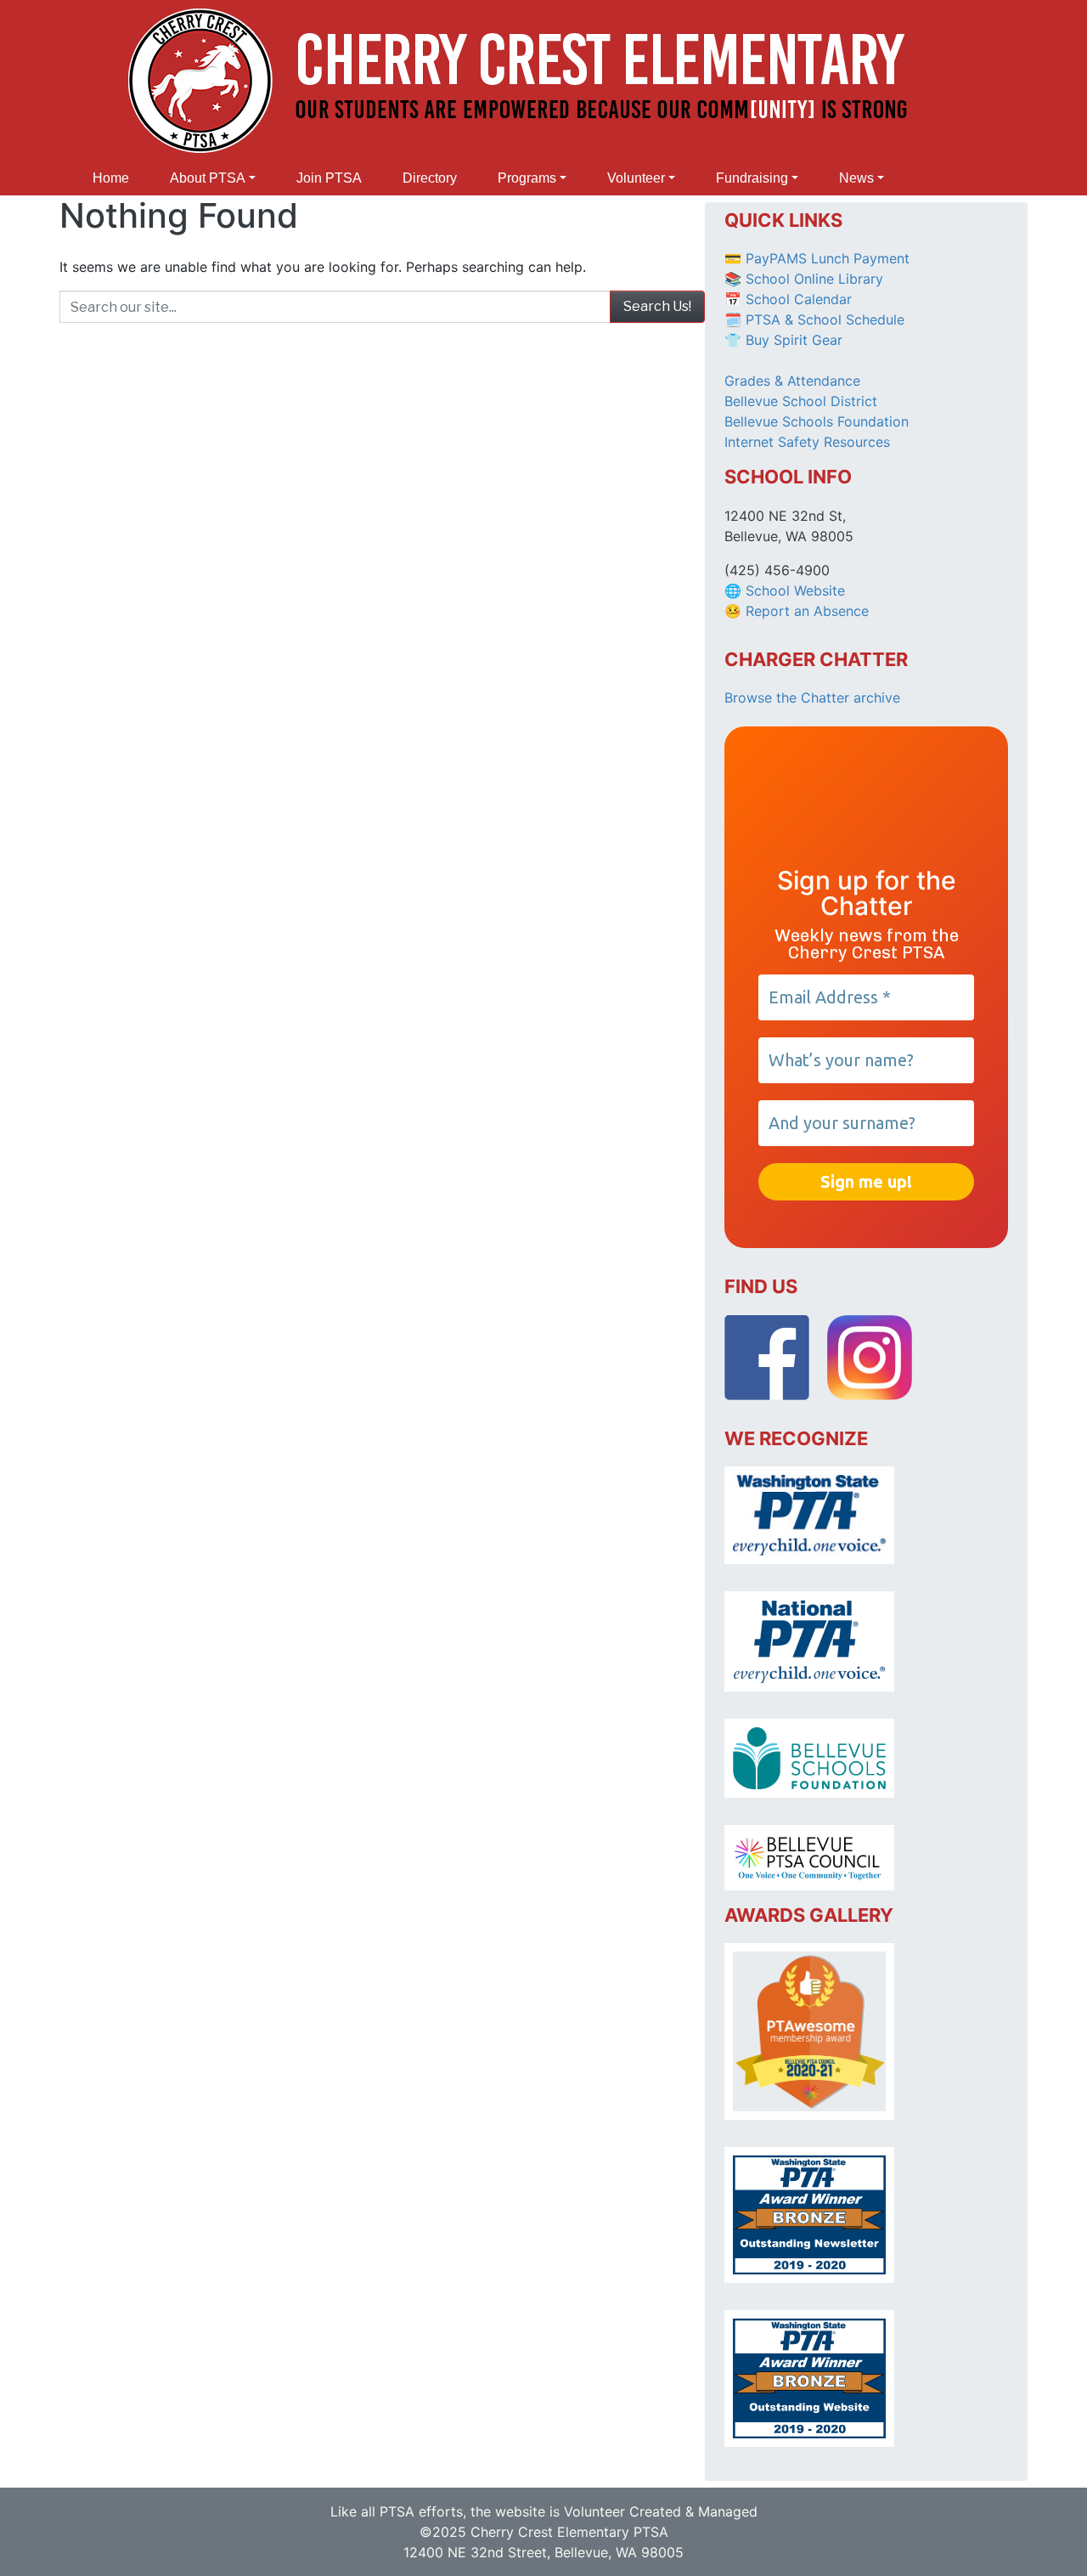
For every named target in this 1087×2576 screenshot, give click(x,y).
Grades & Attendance (792, 381)
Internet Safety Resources (807, 442)
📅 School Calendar (788, 299)
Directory (430, 178)
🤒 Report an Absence (799, 611)
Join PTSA (329, 178)
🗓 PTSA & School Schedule (814, 319)
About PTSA (208, 178)
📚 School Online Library (804, 279)
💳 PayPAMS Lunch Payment (817, 258)
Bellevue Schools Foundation (817, 421)
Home (111, 178)
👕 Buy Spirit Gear (783, 340)
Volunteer (636, 178)
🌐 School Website (785, 590)
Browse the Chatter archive (812, 698)
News (856, 178)
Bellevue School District (801, 401)
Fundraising (752, 178)
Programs (527, 178)
